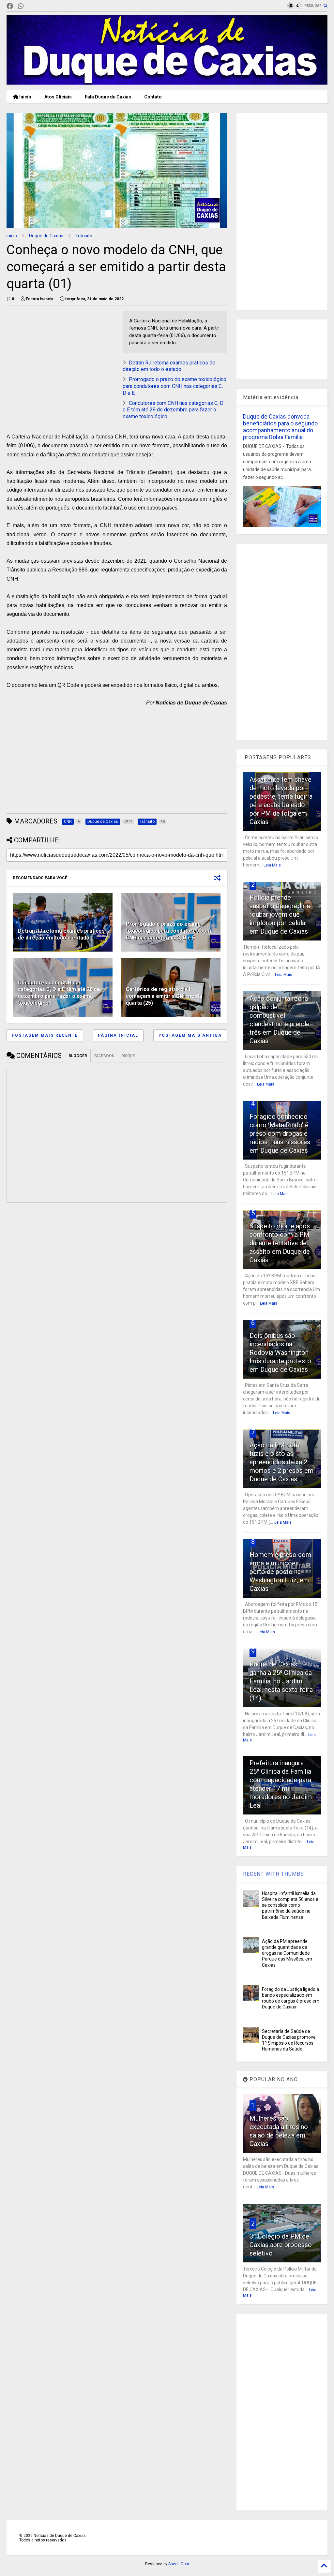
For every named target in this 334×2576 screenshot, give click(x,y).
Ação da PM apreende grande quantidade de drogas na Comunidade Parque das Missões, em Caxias (287, 1953)
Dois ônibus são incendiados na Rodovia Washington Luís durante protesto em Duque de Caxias (280, 1353)
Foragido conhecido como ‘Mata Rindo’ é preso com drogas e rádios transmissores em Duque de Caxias (280, 1133)
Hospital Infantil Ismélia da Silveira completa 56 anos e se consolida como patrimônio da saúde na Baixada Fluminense (290, 1905)
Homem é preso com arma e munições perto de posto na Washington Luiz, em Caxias (280, 1572)
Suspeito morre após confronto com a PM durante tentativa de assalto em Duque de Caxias (280, 1243)
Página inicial (118, 1035)
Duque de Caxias (46, 236)
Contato (153, 97)
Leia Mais (272, 865)
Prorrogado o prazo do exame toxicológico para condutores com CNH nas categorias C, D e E (175, 386)
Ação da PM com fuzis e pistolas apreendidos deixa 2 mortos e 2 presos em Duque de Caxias (281, 1462)
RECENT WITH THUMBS (273, 1874)
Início (25, 97)
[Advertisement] (61, 356)
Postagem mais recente (45, 1035)
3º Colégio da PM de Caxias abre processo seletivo (281, 2245)
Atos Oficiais (58, 97)
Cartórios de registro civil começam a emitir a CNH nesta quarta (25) (164, 996)
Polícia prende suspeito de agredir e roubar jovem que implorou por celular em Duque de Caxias (280, 914)
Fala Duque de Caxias (108, 97)
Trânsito (84, 236)
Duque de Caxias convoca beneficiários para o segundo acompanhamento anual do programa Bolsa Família (280, 427)
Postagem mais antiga (190, 1035)
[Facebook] (10, 6)
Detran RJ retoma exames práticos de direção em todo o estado (169, 366)
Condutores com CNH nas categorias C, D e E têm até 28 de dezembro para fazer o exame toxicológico (173, 410)
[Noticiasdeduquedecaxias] (31, 6)
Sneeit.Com (179, 2564)
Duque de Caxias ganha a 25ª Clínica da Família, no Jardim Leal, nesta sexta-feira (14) (281, 1681)
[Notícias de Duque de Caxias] (167, 82)
